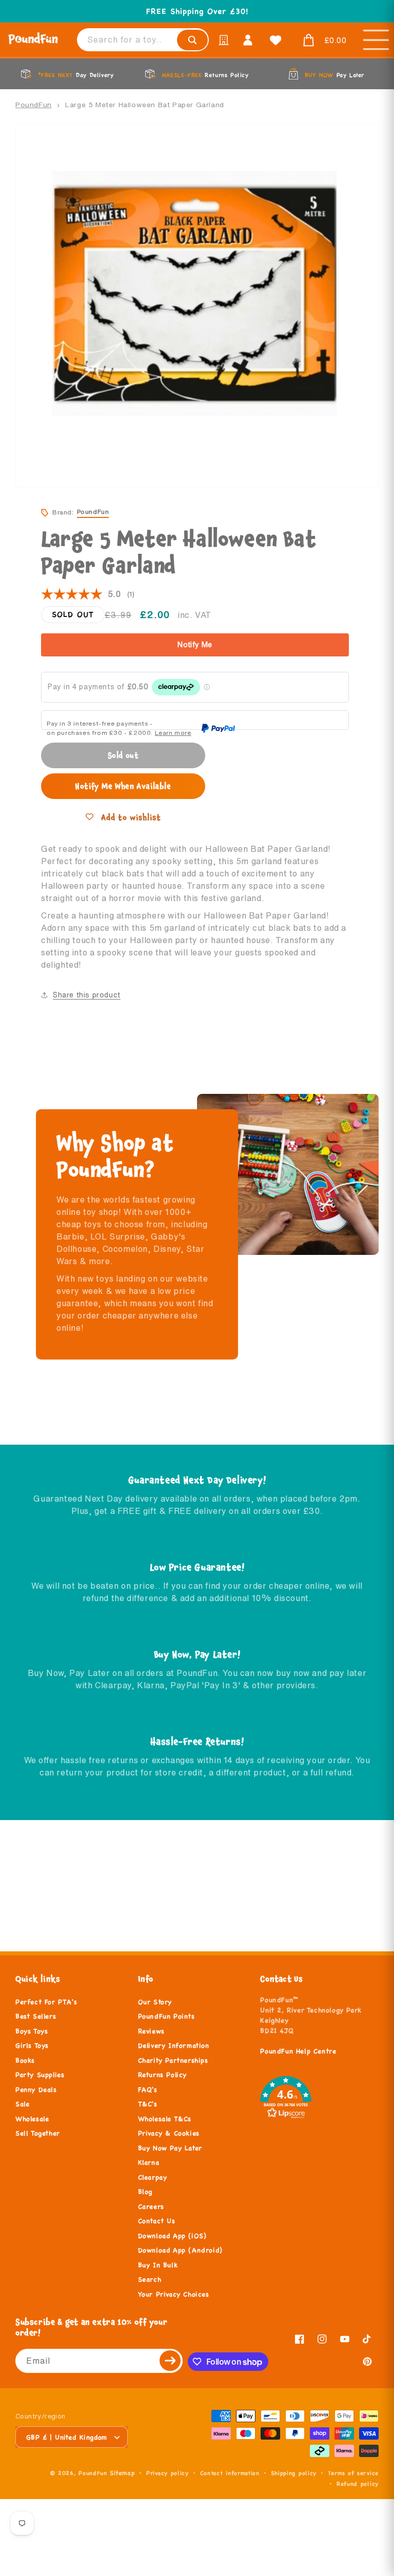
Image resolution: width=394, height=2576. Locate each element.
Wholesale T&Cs (165, 2119)
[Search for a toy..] (192, 40)
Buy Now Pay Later (170, 2148)
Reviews (151, 2031)
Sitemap (122, 2473)
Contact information (230, 2473)
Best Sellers (36, 2016)
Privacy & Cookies (169, 2133)
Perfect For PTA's (46, 2002)
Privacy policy (168, 2473)
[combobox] (143, 40)
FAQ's (148, 2090)
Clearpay (153, 2178)
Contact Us (157, 2221)
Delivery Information (174, 2046)
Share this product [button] (87, 995)
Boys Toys (32, 2031)
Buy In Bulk (158, 2265)
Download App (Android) (180, 2250)
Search (150, 2280)
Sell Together (38, 2133)
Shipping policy (294, 2473)
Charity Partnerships (173, 2061)
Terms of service (353, 2473)
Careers (151, 2207)
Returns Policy (162, 2075)
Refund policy (358, 2484)
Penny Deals (36, 2090)
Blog (145, 2192)
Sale (22, 2104)
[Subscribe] (171, 2361)
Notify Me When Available (123, 786)
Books (25, 2061)
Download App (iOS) (172, 2236)
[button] (322, 41)
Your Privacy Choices (174, 2294)
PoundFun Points (166, 2016)
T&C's (148, 2104)
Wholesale (32, 2119)
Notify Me (195, 645)
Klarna (149, 2163)
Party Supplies (40, 2075)
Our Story (155, 2002)
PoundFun (34, 105)
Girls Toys (32, 2046)
